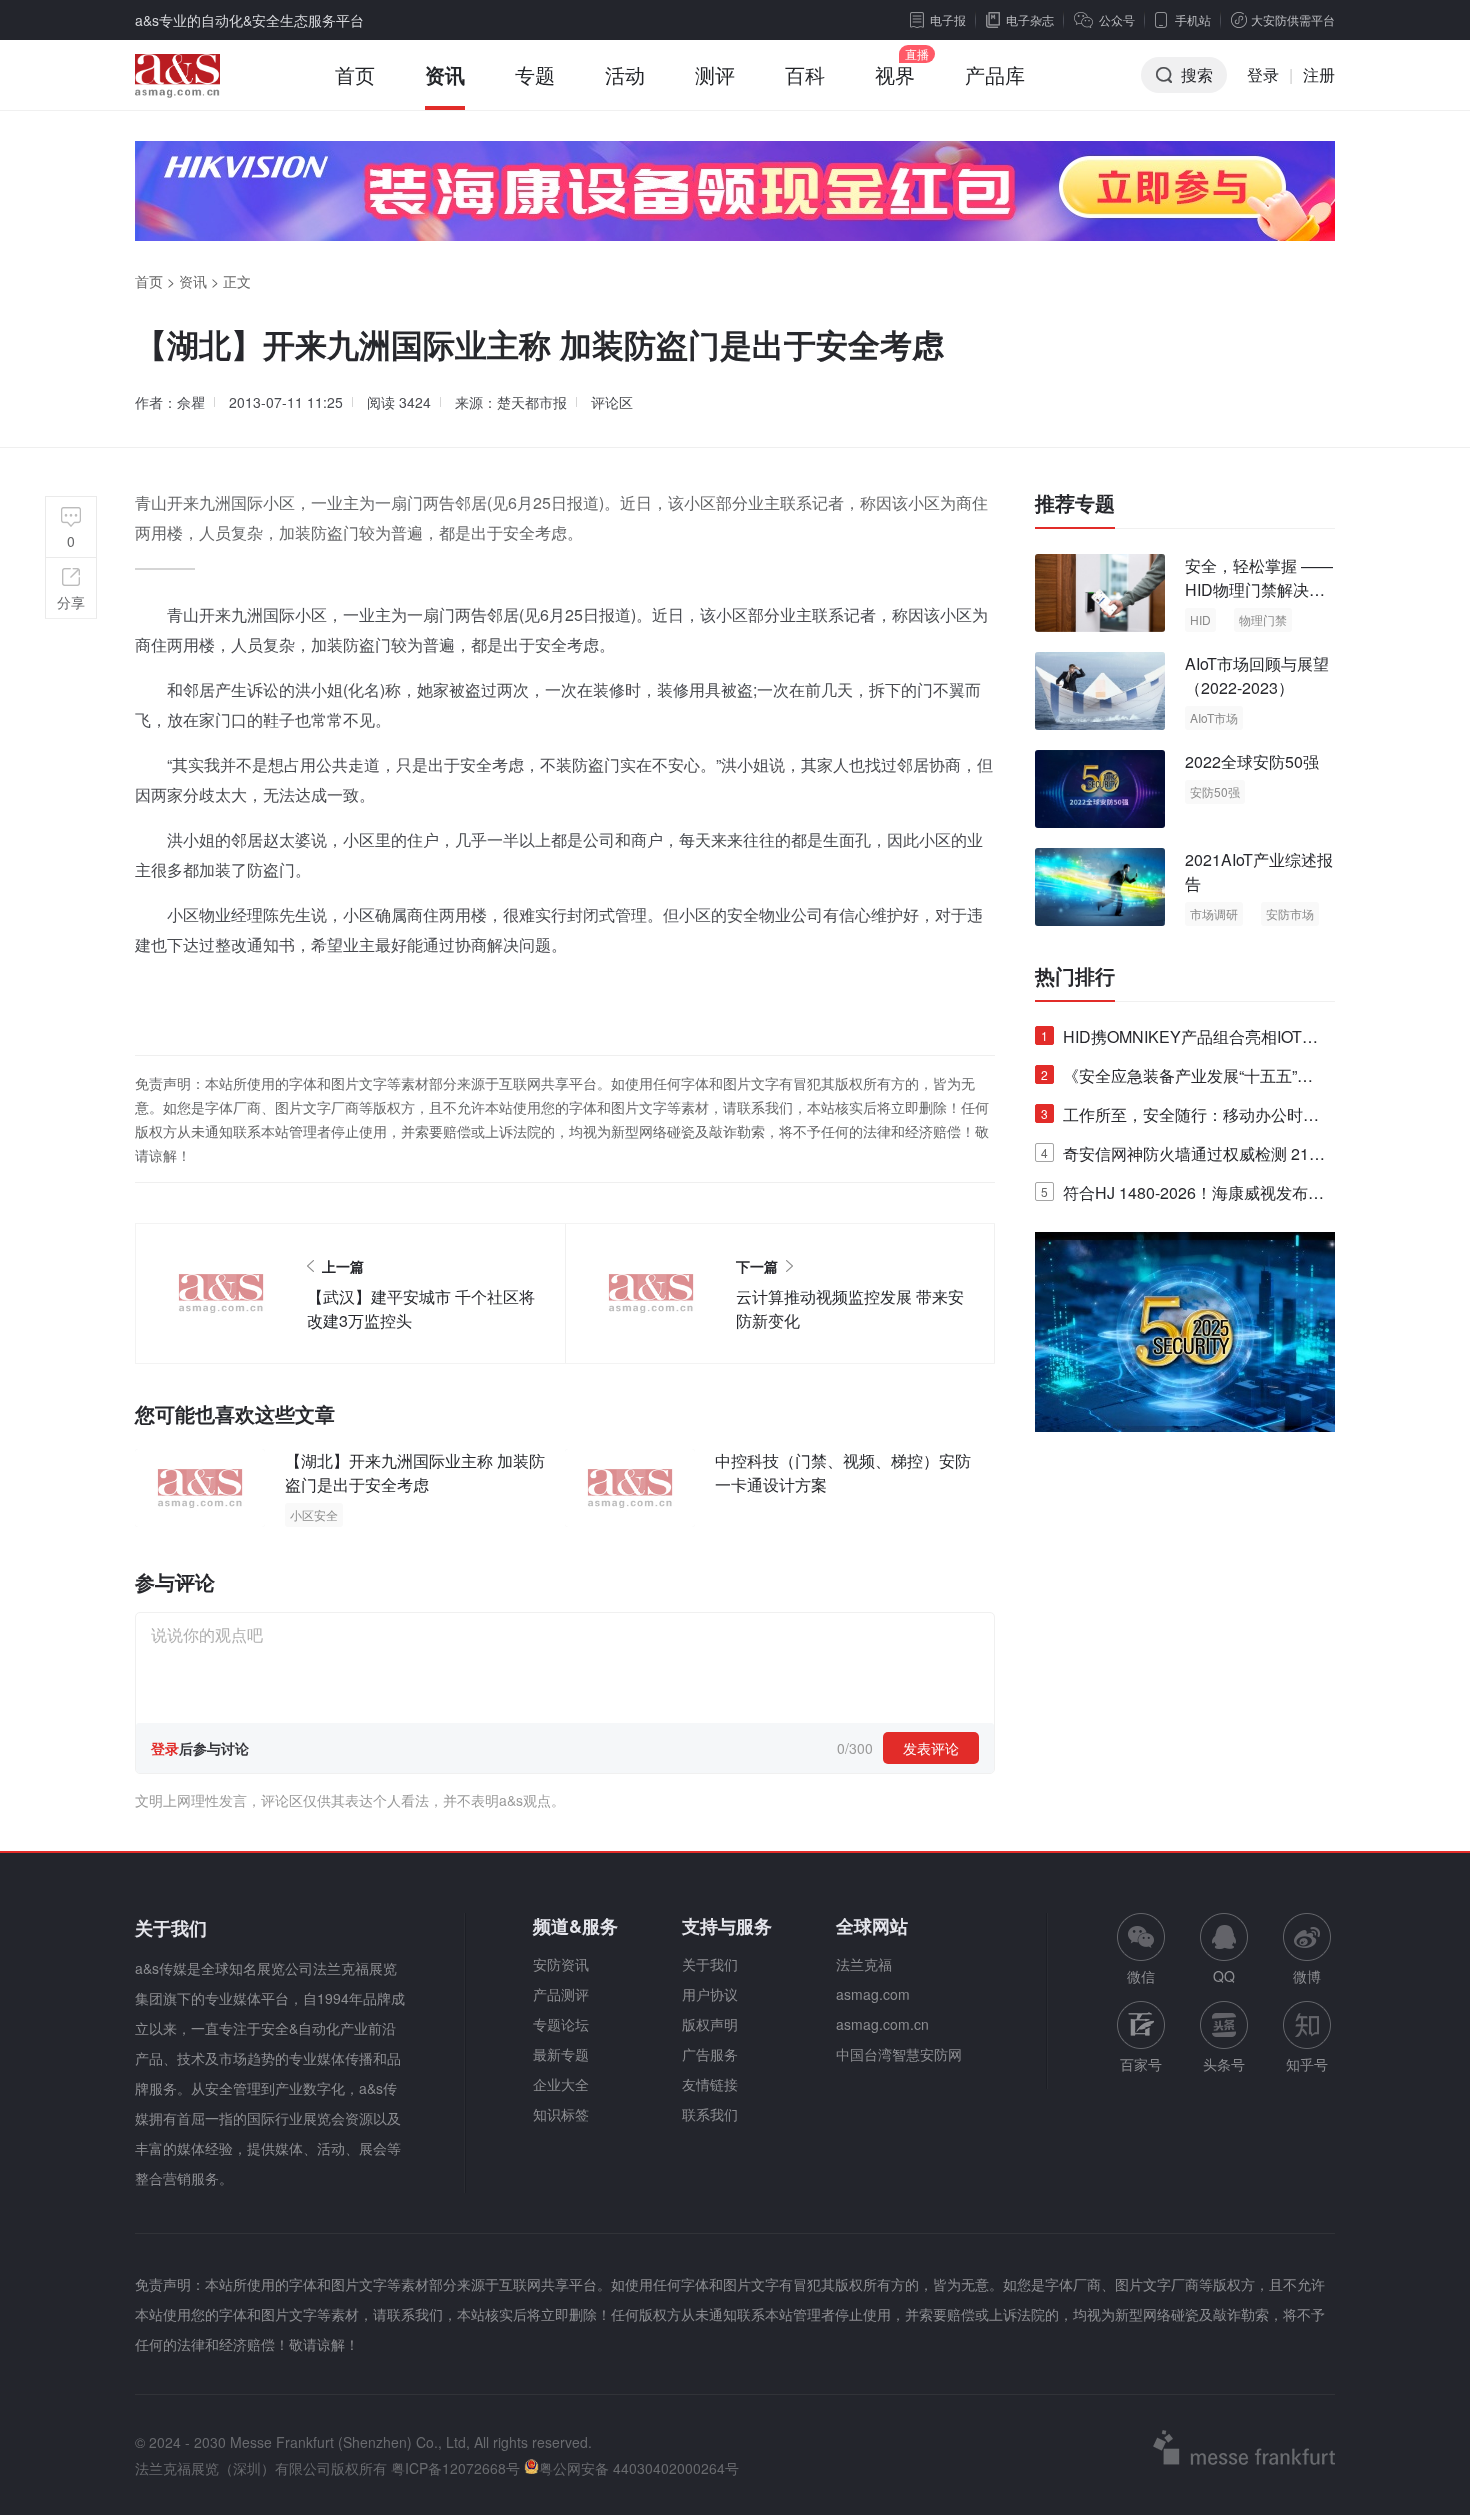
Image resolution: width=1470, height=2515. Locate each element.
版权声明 (710, 2024)
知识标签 (561, 2114)
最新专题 (561, 2054)
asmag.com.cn (882, 2024)
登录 (1263, 74)
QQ (1224, 1976)
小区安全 (314, 1514)
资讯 (445, 74)
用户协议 (710, 1994)
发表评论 (931, 1748)
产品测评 (561, 1994)
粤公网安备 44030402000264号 (639, 2468)
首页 (355, 74)
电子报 (948, 19)
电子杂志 (1030, 19)
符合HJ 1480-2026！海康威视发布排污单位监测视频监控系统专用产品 (1182, 1196)
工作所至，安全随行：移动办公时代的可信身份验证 (1180, 1118)
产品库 (995, 74)
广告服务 (710, 2054)
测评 (715, 74)
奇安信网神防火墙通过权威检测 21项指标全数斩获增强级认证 (1183, 1157)
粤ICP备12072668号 (455, 2468)
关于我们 (710, 1964)
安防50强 (1215, 791)
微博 (1307, 1976)
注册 (1319, 74)
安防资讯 (561, 1964)
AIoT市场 (1214, 717)
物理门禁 (1263, 619)
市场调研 (1214, 913)
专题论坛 (561, 2024)
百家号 (1141, 2064)
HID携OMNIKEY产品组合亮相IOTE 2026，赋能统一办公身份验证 (1177, 1040)
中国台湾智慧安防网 (899, 2054)
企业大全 (561, 2084)
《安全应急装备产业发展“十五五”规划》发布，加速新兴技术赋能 (1177, 1079)
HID (1200, 619)
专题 (535, 74)
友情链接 (710, 2084)
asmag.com (873, 1994)
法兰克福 (864, 1964)
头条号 (1224, 2064)
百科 (805, 74)
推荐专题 (1075, 503)
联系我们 (710, 2114)
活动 (625, 74)
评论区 (612, 402)
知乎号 (1307, 2064)
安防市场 (1290, 913)
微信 (1141, 1949)
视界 (895, 74)
